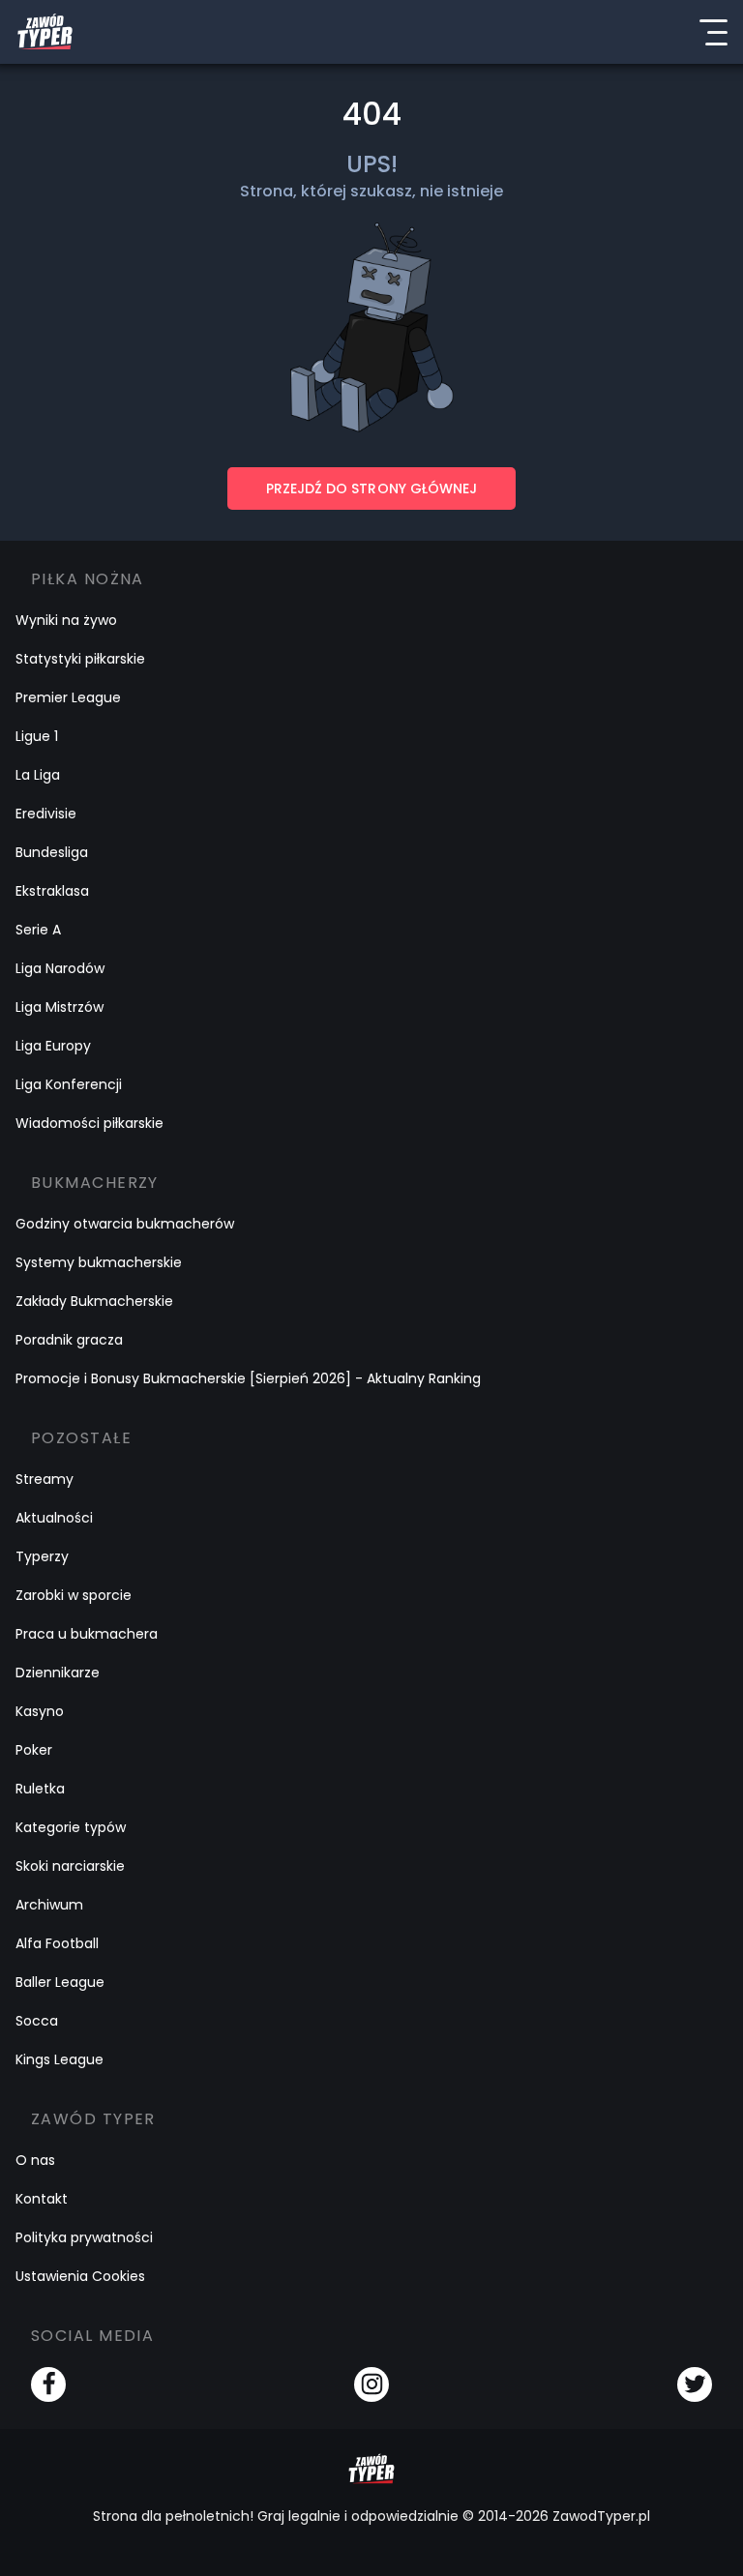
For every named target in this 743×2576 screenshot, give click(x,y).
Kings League (59, 2059)
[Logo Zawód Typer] (45, 32)
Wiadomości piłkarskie (89, 1123)
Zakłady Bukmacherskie (94, 1301)
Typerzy (42, 1556)
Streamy (45, 1479)
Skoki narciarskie (70, 1866)
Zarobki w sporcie (74, 1595)
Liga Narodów (60, 968)
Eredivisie (46, 814)
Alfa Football (57, 1943)
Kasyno (40, 1711)
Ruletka (40, 1789)
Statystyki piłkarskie (80, 659)
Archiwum (49, 1905)
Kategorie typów (71, 1827)
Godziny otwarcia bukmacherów (125, 1224)
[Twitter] (695, 2384)
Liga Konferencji (69, 1084)
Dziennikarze (58, 1673)
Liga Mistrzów (59, 1007)
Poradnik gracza (69, 1340)
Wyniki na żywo (66, 620)
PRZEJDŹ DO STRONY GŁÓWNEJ (371, 489)
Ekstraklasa (52, 891)
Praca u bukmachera (87, 1634)
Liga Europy (53, 1046)
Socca (37, 2021)
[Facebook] (48, 2384)
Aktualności (54, 1518)
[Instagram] (371, 2384)
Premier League (68, 697)
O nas (35, 2160)
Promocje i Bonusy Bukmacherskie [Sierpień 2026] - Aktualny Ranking (248, 1378)
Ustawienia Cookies (80, 2276)
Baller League (60, 1982)
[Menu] (713, 32)
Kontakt (42, 2199)
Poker (34, 1750)
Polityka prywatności (84, 2237)
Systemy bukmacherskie (99, 1262)
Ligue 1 (37, 736)
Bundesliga (52, 852)
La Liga (38, 775)
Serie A (38, 930)
